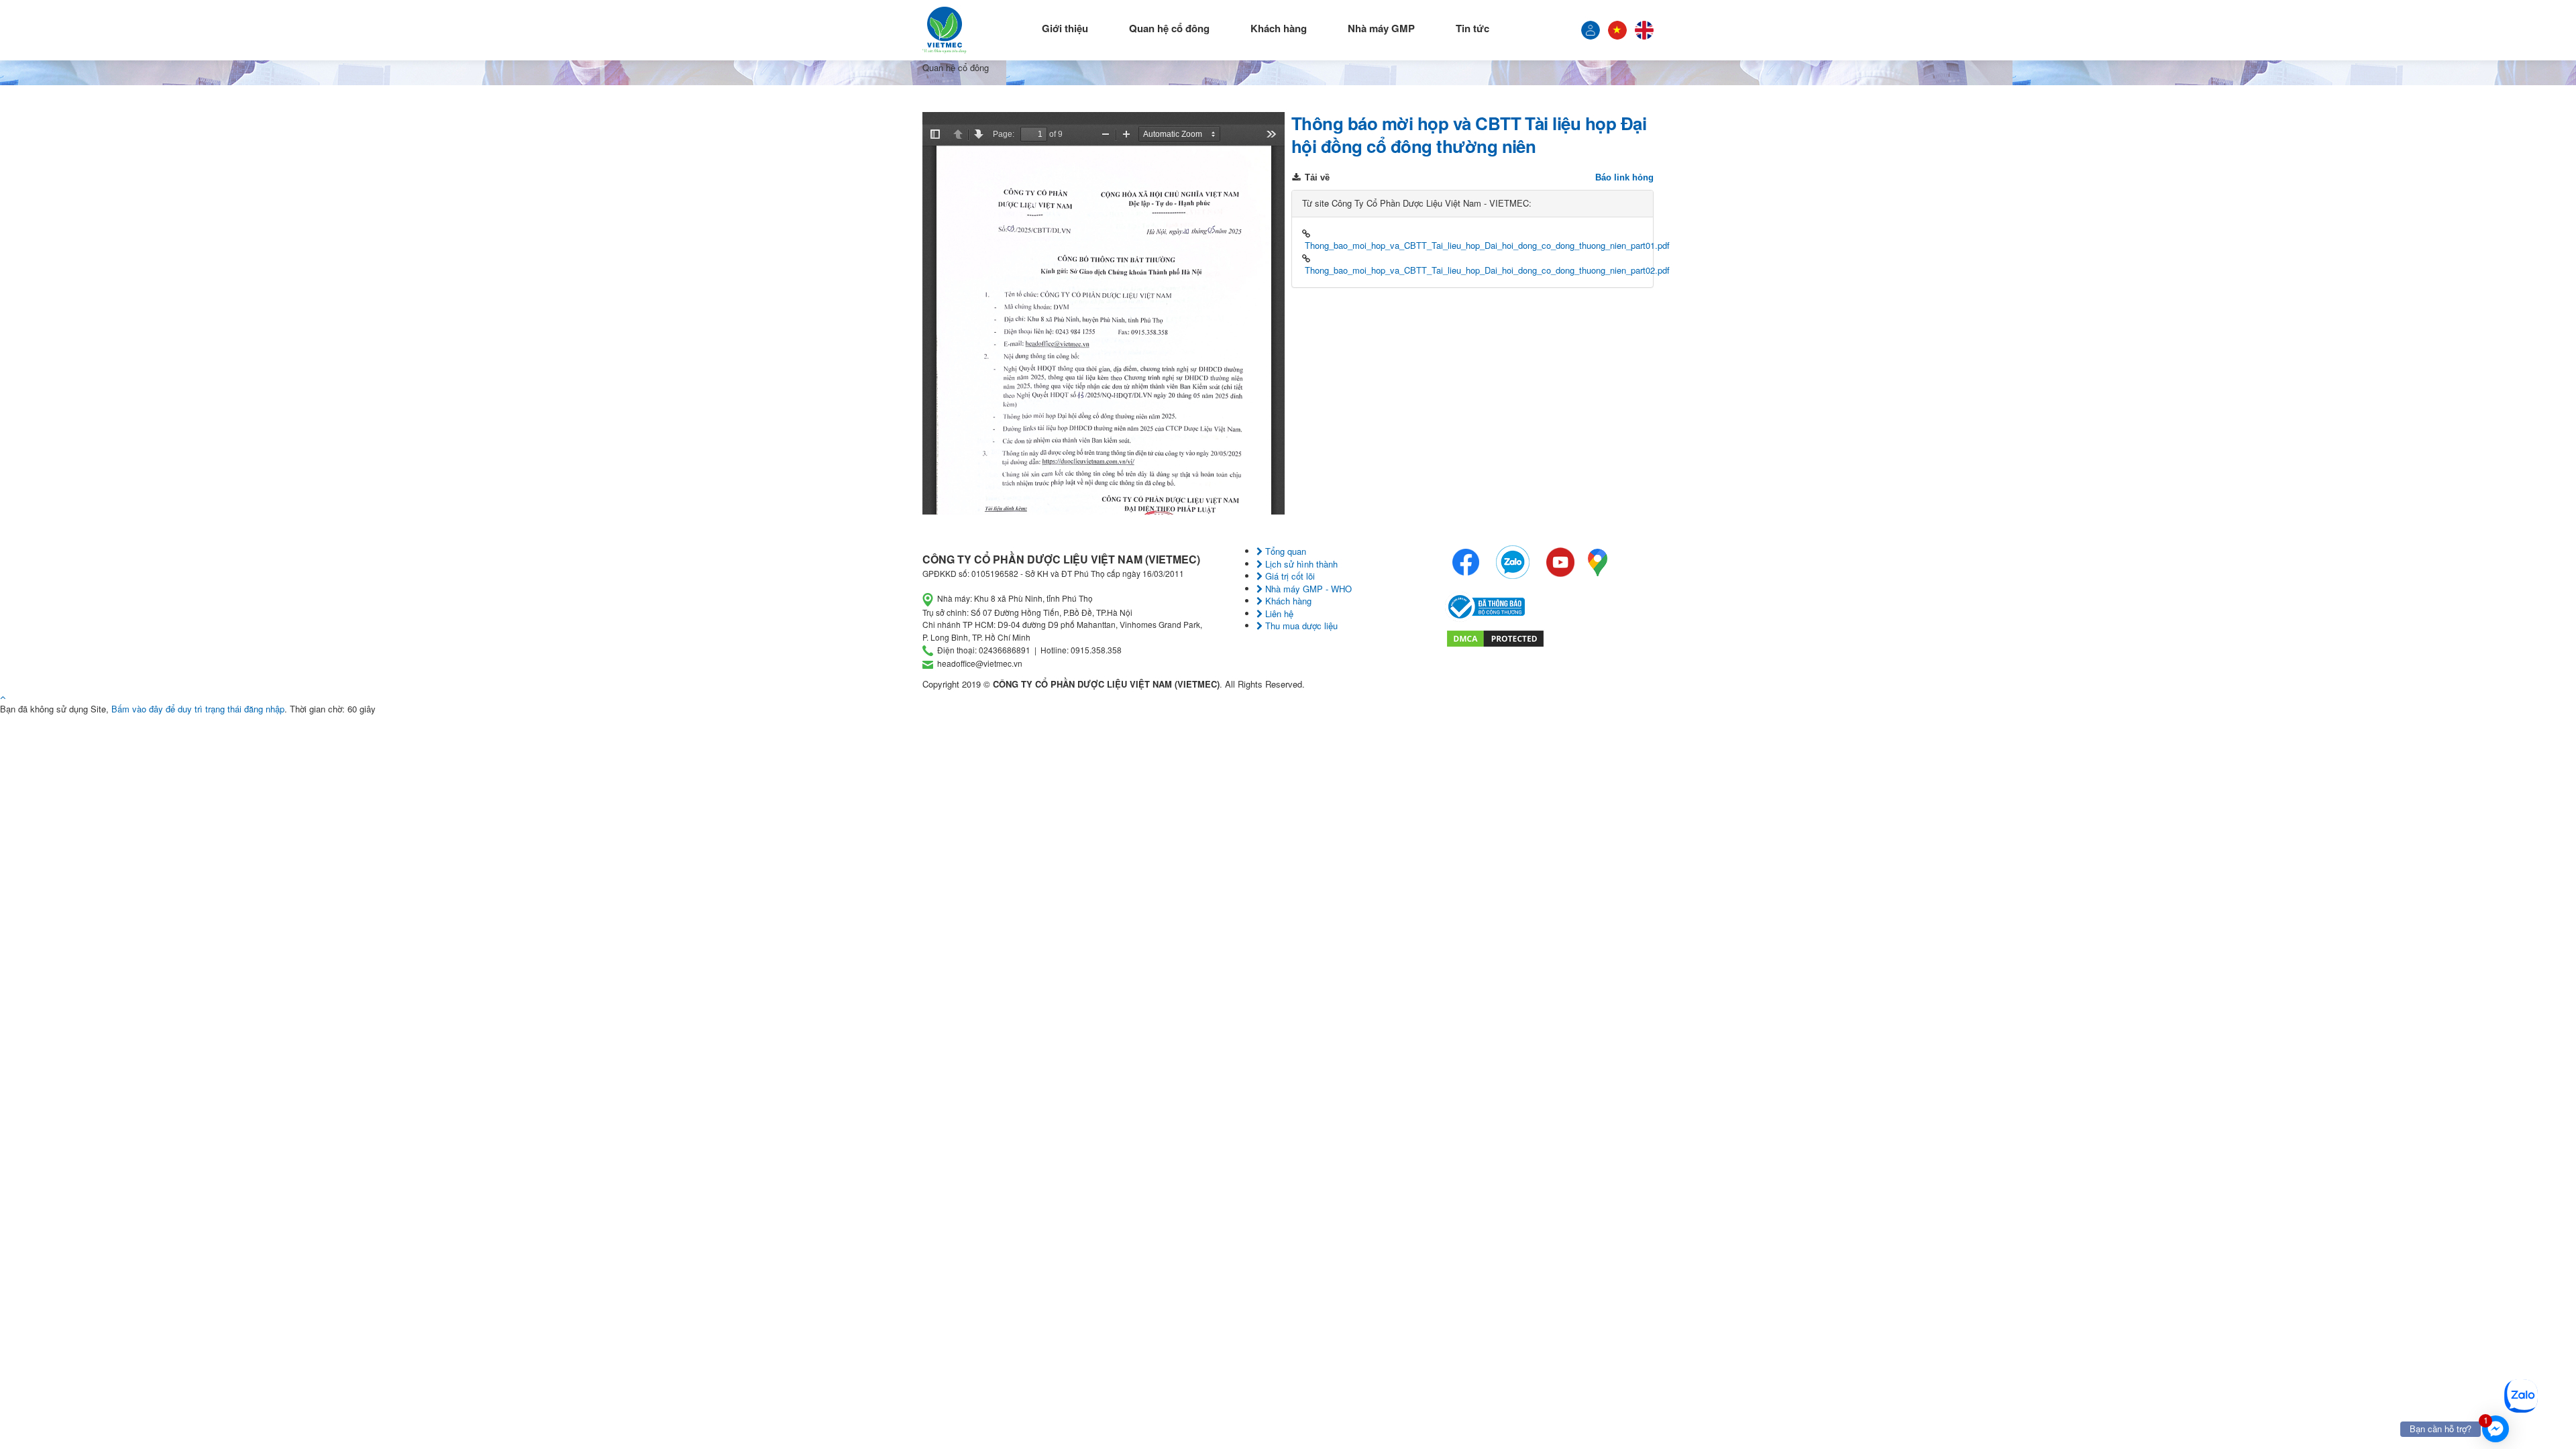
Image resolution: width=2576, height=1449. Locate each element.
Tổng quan (1284, 551)
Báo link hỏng (1624, 177)
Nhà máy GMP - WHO (1307, 589)
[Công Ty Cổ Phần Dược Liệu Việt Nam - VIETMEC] (945, 30)
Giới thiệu (1065, 28)
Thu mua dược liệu (1300, 626)
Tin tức (1472, 28)
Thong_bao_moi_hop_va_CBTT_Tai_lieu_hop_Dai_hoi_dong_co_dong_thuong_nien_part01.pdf (1487, 245)
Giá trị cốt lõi (1289, 576)
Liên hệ (1278, 613)
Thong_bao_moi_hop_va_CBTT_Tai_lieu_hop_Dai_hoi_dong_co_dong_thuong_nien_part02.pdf (1487, 270)
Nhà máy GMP (1381, 28)
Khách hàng (1279, 28)
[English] (1644, 30)
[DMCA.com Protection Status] (1495, 637)
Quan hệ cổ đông (1169, 28)
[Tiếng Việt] (1591, 30)
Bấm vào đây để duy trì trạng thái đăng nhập (198, 709)
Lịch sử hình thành (1300, 564)
